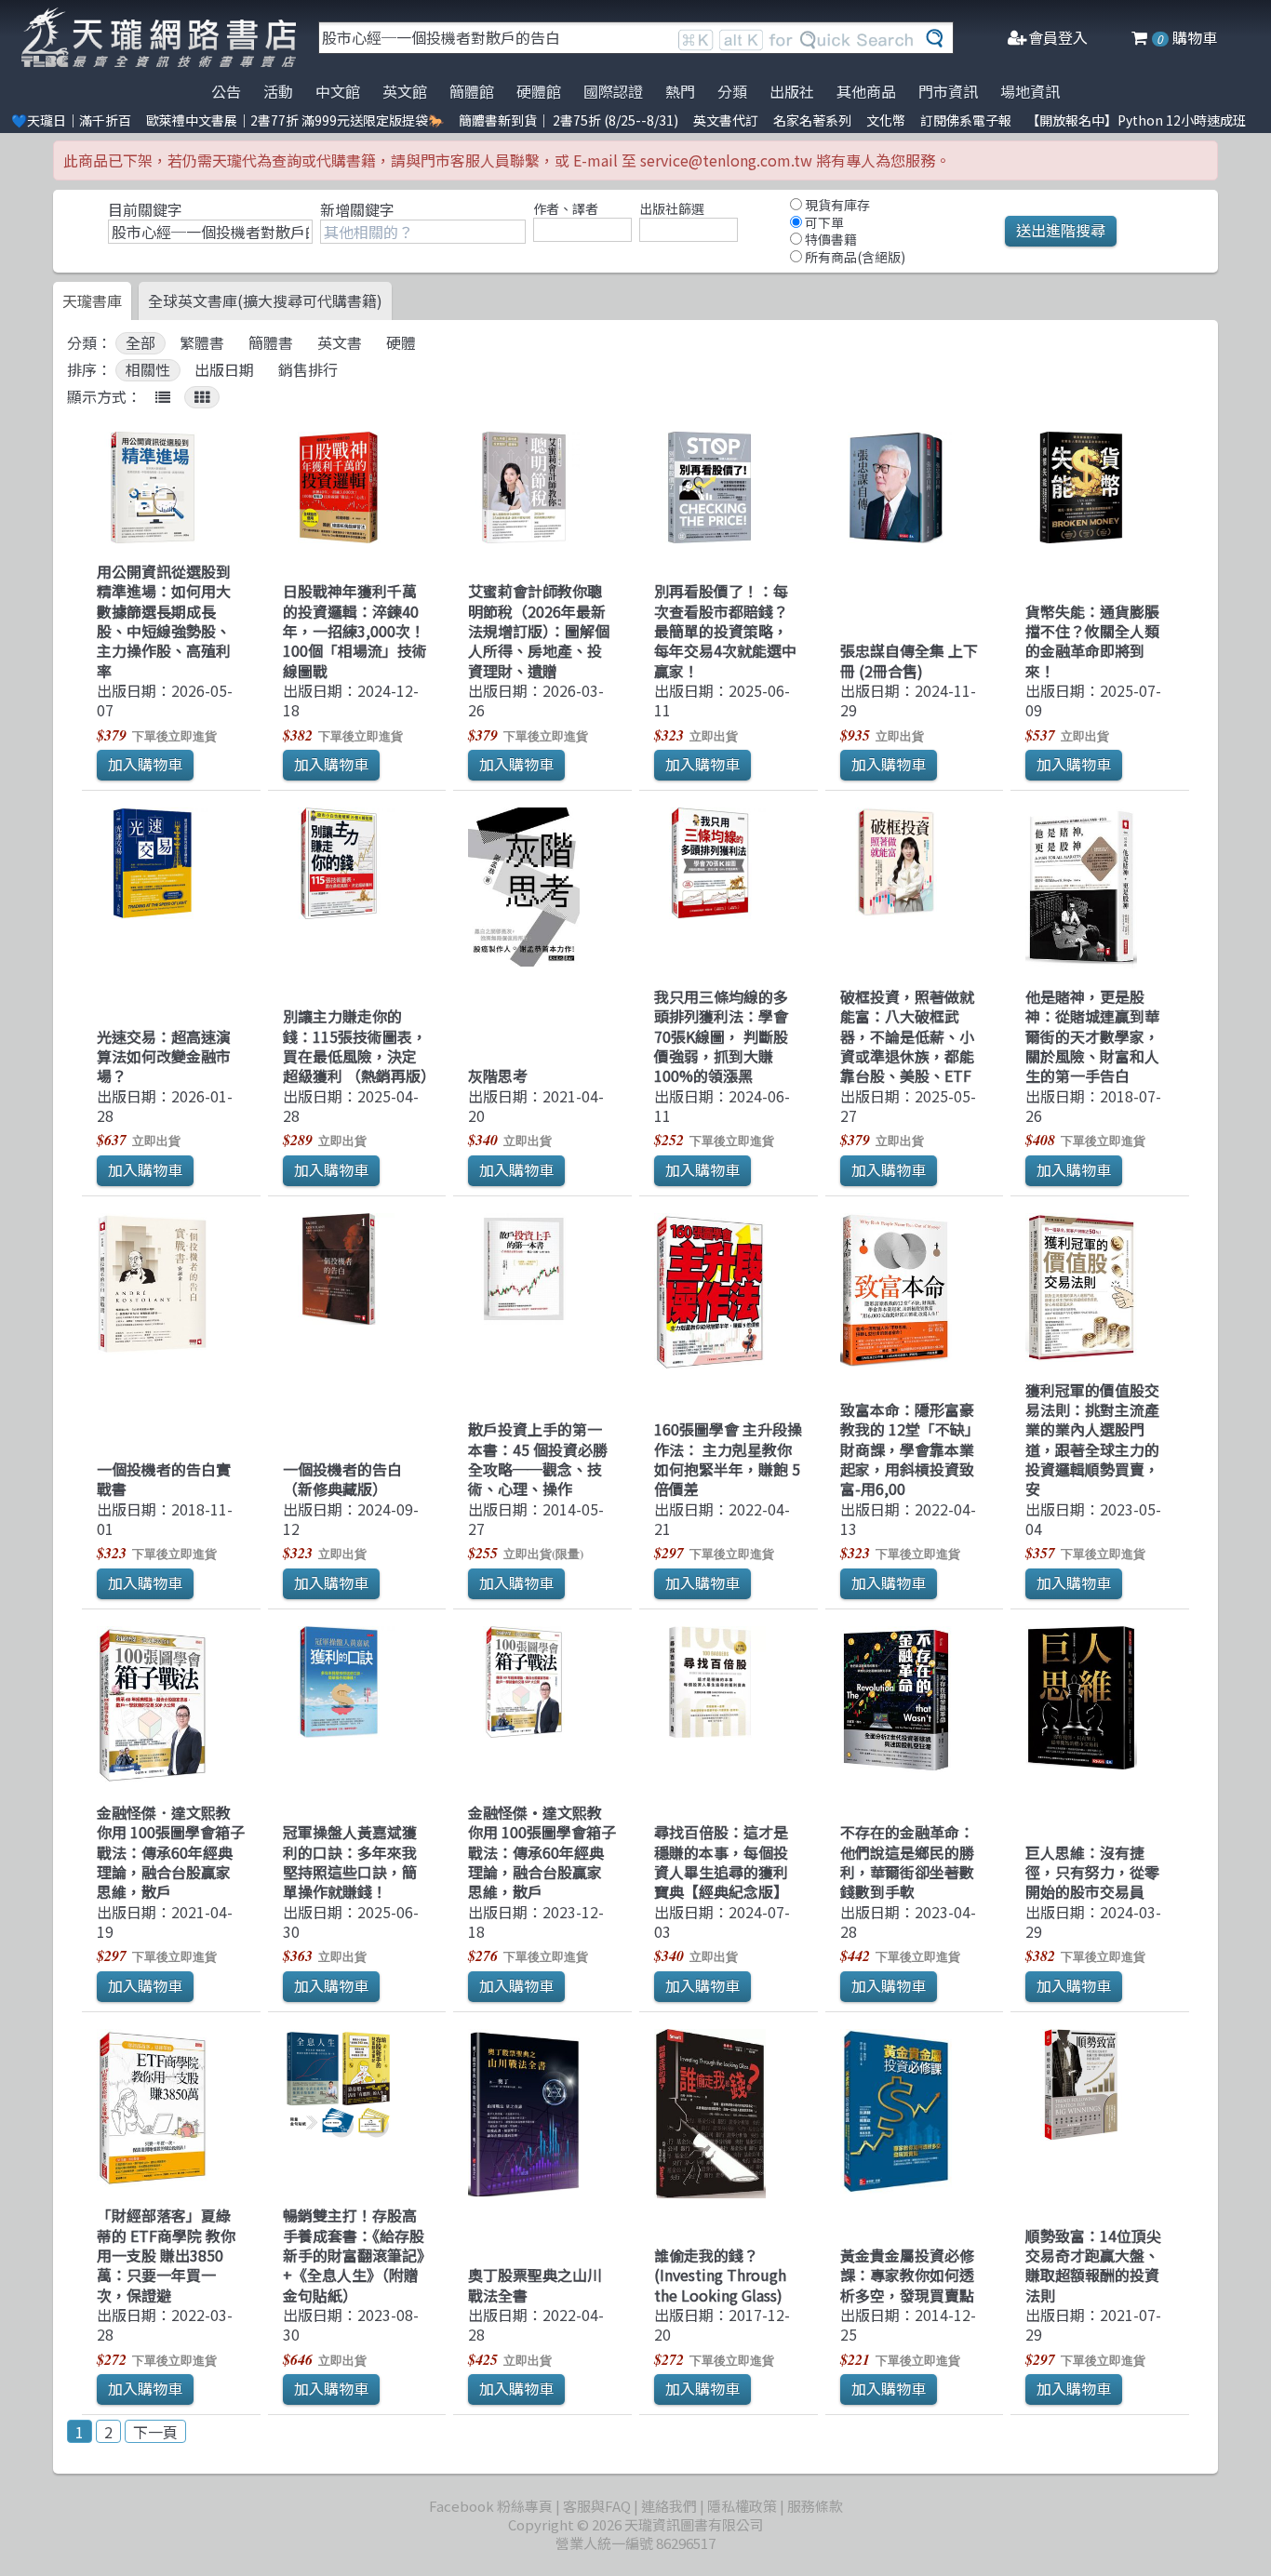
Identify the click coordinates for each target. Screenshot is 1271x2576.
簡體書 (271, 343)
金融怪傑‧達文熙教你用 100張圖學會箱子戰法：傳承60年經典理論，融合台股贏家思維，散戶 (542, 1852)
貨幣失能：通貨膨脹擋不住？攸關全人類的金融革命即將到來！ (1092, 641)
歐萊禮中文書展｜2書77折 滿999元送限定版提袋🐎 (295, 120)
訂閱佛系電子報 (966, 120)
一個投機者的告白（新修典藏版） (342, 1479)
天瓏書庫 (92, 300)
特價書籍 (829, 239)
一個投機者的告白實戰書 (164, 1479)
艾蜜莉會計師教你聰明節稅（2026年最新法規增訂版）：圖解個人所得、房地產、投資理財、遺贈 (539, 630)
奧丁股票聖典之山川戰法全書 (535, 2284)
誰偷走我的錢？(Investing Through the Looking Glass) (720, 2275)
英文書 (340, 343)
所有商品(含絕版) (854, 257)
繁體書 (202, 343)
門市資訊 (948, 91)
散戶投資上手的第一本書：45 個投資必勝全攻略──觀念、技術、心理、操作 (538, 1459)
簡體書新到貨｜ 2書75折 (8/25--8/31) (569, 120)
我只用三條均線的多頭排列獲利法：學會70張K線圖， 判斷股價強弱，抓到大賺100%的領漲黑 (721, 1036)
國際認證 (613, 91)
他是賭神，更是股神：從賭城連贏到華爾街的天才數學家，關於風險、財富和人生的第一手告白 (1092, 1036)
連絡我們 (669, 2506)
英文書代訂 (726, 120)
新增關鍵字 (357, 209)
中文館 (338, 91)
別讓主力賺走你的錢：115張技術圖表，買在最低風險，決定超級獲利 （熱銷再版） (359, 1046)
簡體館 (472, 91)
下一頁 (155, 2432)
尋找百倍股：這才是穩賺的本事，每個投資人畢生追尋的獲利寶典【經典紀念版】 (721, 1862)
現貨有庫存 (836, 205)
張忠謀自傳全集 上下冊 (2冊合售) (909, 660)
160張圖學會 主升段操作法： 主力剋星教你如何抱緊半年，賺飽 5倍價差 (728, 1459)
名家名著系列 (812, 120)
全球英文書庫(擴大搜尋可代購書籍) (265, 300)
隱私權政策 (742, 2506)
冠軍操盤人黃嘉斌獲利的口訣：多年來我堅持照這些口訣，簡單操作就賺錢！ (350, 1862)
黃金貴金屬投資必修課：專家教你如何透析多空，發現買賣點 (907, 2275)
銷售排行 (308, 370)
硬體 (401, 343)
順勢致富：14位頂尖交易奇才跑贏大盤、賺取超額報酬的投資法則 (1093, 2265)
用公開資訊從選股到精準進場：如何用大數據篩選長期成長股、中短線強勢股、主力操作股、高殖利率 (164, 621)
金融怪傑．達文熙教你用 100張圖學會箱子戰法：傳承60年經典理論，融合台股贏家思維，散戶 (171, 1852)
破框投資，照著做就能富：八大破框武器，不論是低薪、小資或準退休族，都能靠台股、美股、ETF (907, 1036)
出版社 (792, 91)
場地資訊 (1030, 91)
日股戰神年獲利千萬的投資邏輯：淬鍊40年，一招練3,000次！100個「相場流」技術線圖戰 (355, 630)
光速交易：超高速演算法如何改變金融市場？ (164, 1056)
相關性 (148, 370)
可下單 (823, 222)
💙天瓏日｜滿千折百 (71, 120)
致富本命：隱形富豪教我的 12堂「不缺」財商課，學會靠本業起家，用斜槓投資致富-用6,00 (910, 1449)
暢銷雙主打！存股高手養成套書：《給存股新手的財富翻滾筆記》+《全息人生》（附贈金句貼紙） (354, 2255)
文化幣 (886, 120)
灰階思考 (498, 1075)
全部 (140, 343)
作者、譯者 (566, 208)
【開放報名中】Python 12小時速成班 (1136, 120)
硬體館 (539, 91)
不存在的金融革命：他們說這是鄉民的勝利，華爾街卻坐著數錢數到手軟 (907, 1862)
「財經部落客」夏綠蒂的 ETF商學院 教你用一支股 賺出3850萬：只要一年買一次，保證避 (166, 2255)
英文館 (405, 91)
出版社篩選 (672, 208)
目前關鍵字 (145, 209)
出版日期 (224, 370)
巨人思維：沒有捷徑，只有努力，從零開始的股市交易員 (1092, 1872)
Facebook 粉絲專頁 (491, 2506)
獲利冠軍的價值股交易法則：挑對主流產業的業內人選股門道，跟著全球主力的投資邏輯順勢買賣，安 (1092, 1440)
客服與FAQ (597, 2506)
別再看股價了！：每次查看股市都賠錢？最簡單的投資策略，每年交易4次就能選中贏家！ (725, 630)
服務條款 (815, 2506)
